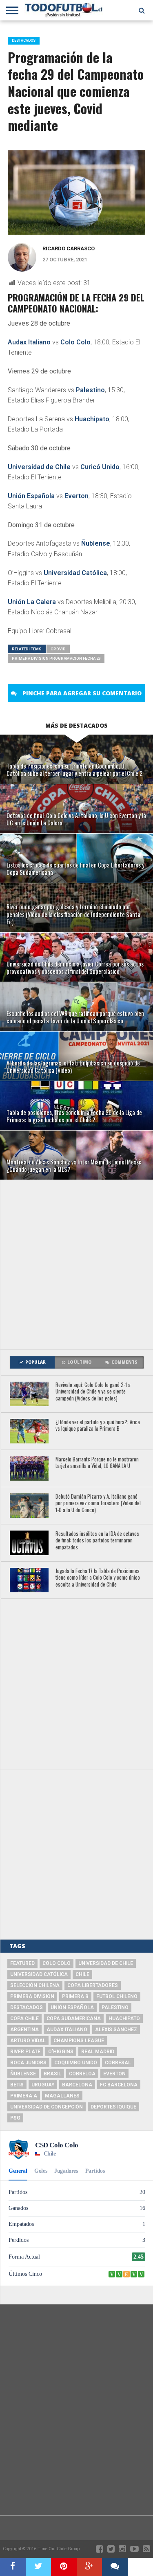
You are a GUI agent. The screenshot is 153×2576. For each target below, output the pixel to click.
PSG (15, 2118)
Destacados (27, 2007)
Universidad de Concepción (47, 2107)
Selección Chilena (35, 1985)
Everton (76, 496)
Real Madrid (98, 2052)
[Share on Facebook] (13, 2567)
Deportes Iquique (113, 2107)
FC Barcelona (119, 2085)
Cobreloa (82, 2074)
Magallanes (62, 2096)
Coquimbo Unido (76, 2063)
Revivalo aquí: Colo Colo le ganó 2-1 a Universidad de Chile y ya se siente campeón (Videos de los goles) (93, 1392)
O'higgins (61, 2052)
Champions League (79, 2041)
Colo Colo (75, 342)
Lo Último (79, 1362)
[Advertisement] (76, 1264)
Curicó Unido (100, 467)
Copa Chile (24, 2019)
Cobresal (118, 2063)
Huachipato (92, 419)
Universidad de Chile (39, 467)
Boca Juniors (28, 2063)
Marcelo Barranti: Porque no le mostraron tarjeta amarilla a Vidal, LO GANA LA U (97, 1463)
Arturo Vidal (28, 2041)
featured (22, 1963)
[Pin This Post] (64, 2567)
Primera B (75, 1996)
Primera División (32, 1996)
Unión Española (31, 496)
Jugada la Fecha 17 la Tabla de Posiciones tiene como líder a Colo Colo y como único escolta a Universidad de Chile (98, 1578)
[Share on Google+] (90, 2567)
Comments (124, 1362)
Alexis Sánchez (116, 2030)
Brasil (52, 2074)
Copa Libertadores (93, 1985)
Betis (17, 2085)
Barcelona (77, 2085)
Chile (82, 1974)
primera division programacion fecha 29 (56, 658)
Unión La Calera (32, 602)
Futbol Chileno (117, 1996)
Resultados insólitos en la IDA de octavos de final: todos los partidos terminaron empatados (97, 1541)
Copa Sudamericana (74, 2019)
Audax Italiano (29, 342)
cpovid (58, 649)
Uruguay (43, 2085)
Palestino (90, 390)
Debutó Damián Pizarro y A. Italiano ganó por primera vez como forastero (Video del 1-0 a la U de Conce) (98, 1504)
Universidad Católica (75, 573)
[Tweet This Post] (39, 2567)
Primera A (24, 2096)
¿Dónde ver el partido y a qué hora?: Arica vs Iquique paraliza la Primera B (98, 1426)
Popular (35, 1362)
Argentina (24, 2030)
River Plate (25, 2052)
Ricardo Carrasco (69, 248)
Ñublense (96, 543)
